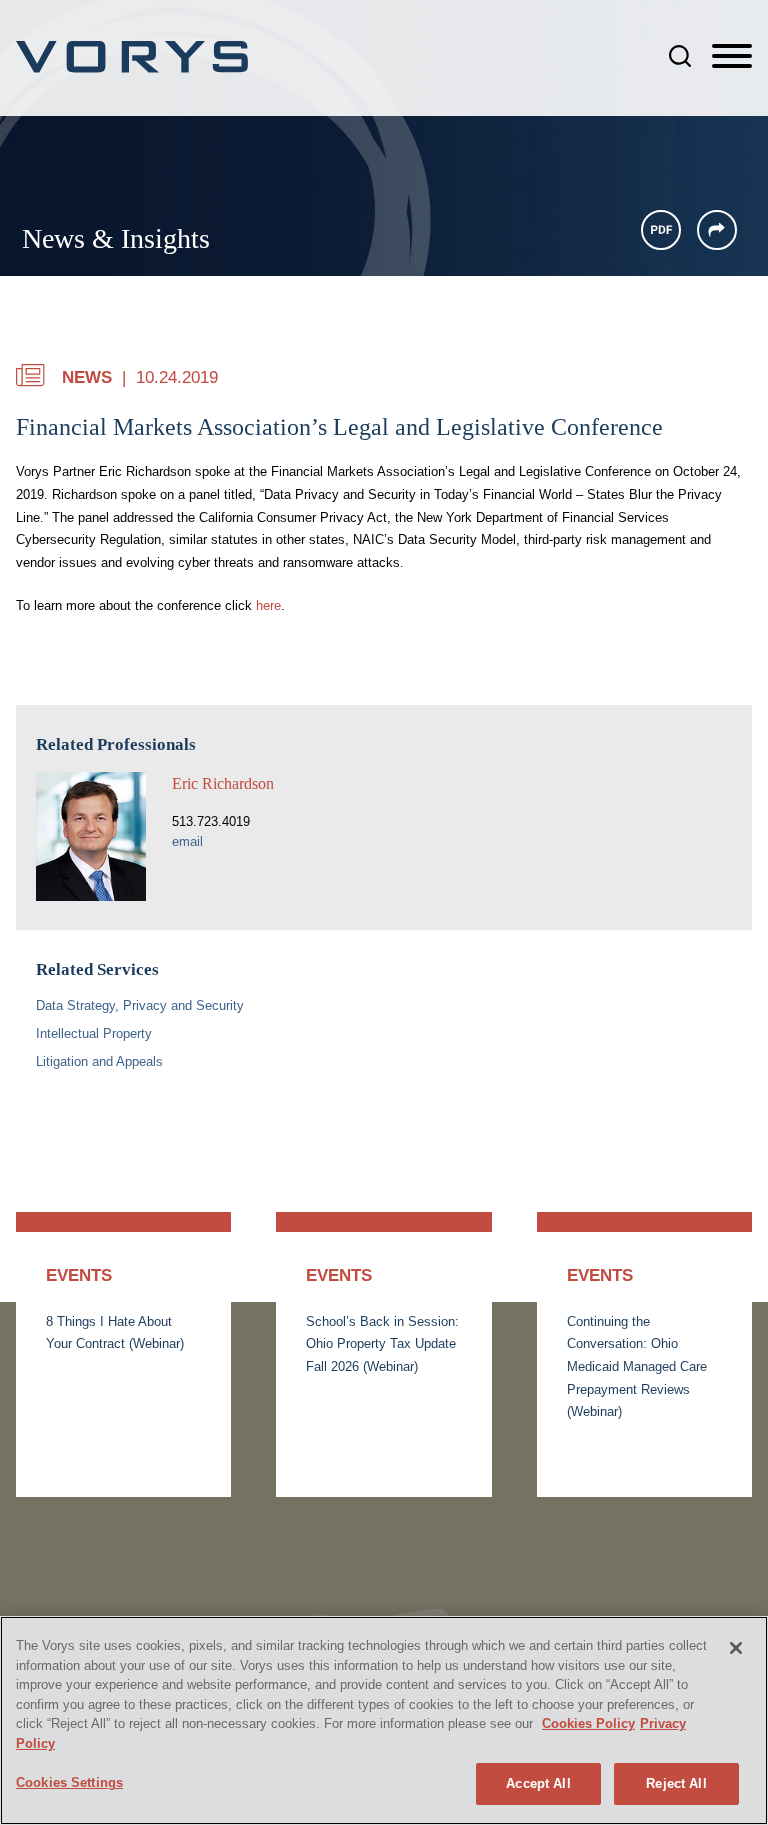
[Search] (680, 56)
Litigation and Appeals (99, 1061)
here (268, 605)
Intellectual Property (94, 1033)
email (187, 841)
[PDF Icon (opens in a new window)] (661, 230)
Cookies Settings (69, 1782)
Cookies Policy (588, 1723)
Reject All (676, 1783)
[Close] (736, 1648)
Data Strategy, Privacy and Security (140, 1005)
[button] (717, 230)
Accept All (538, 1783)
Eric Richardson (223, 783)
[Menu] (732, 57)
